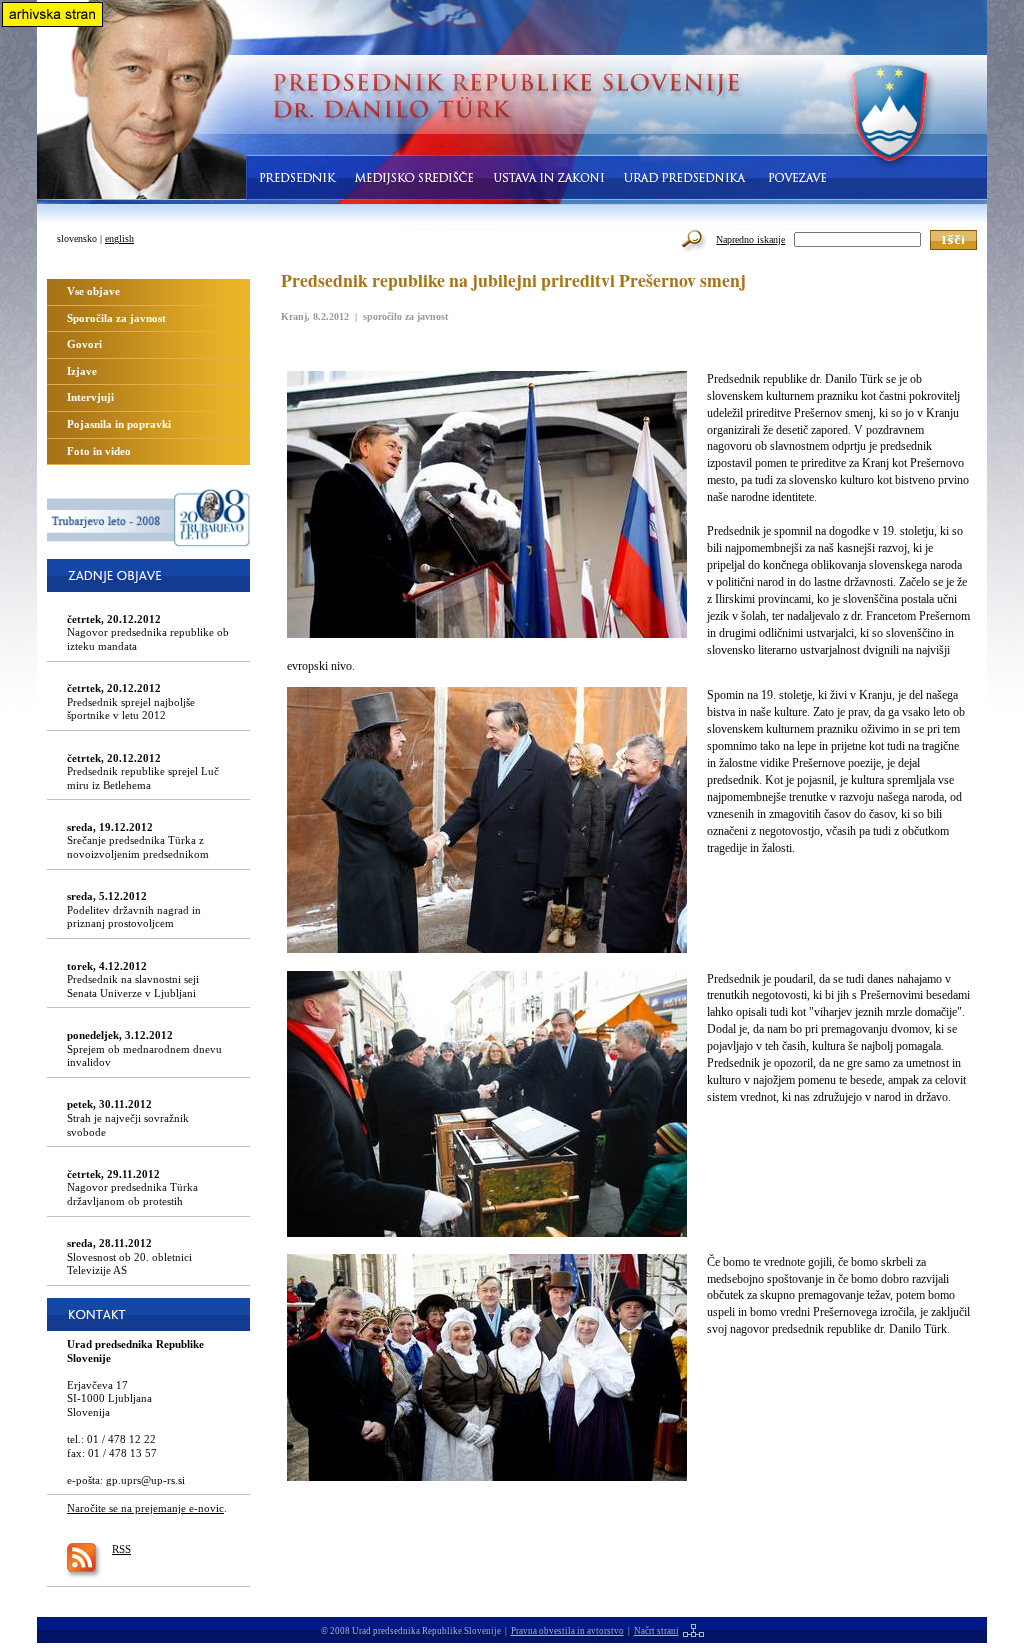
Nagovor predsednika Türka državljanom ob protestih (132, 1187)
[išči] (953, 240)
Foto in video (99, 451)
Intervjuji (90, 397)
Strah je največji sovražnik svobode (128, 1117)
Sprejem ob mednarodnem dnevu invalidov (144, 1048)
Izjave (82, 371)
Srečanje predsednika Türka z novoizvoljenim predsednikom (138, 840)
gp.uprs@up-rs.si (145, 1480)
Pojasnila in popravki (119, 424)
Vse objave (93, 291)
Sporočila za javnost (116, 318)
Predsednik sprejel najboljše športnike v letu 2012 (131, 701)
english (119, 238)
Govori (84, 344)
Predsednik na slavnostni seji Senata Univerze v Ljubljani (133, 979)
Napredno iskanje (750, 239)
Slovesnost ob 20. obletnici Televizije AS (129, 1256)
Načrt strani (656, 1631)
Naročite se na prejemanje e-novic (145, 1508)
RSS (121, 1549)
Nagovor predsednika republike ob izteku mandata (148, 632)
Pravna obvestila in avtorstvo (567, 1631)
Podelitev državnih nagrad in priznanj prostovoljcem (134, 909)
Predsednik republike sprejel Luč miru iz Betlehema (143, 771)
